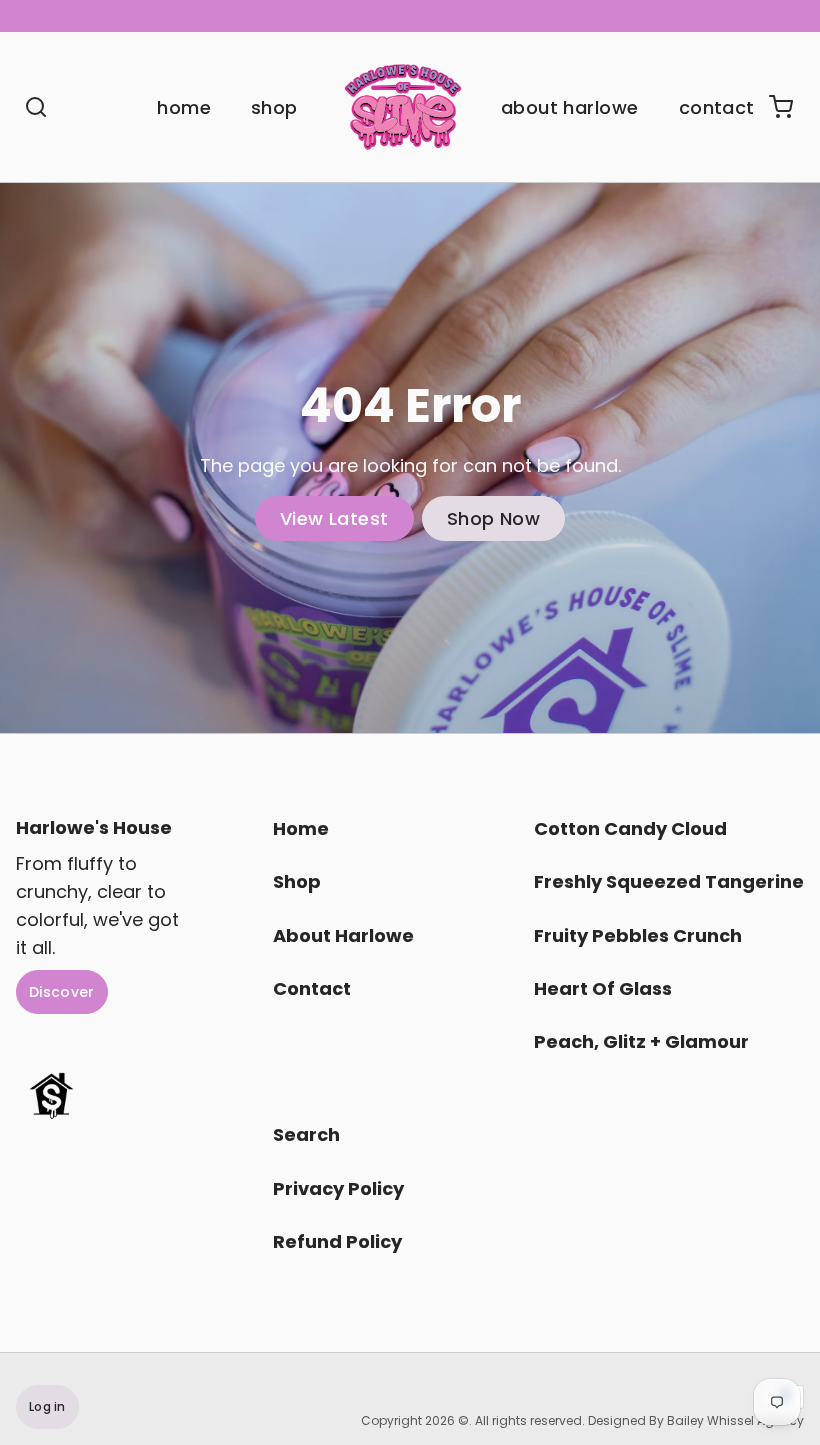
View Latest (334, 518)
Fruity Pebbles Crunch (638, 935)
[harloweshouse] (403, 107)
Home (184, 107)
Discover (62, 992)
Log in (47, 1406)
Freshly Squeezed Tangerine (669, 881)
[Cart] (773, 107)
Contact (717, 107)
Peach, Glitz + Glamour (641, 1041)
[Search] (28, 107)
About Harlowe (570, 107)
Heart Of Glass (603, 988)
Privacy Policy (338, 1188)
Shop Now (494, 518)
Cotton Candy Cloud (630, 828)
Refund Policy (337, 1241)
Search (306, 1134)
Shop (274, 107)
